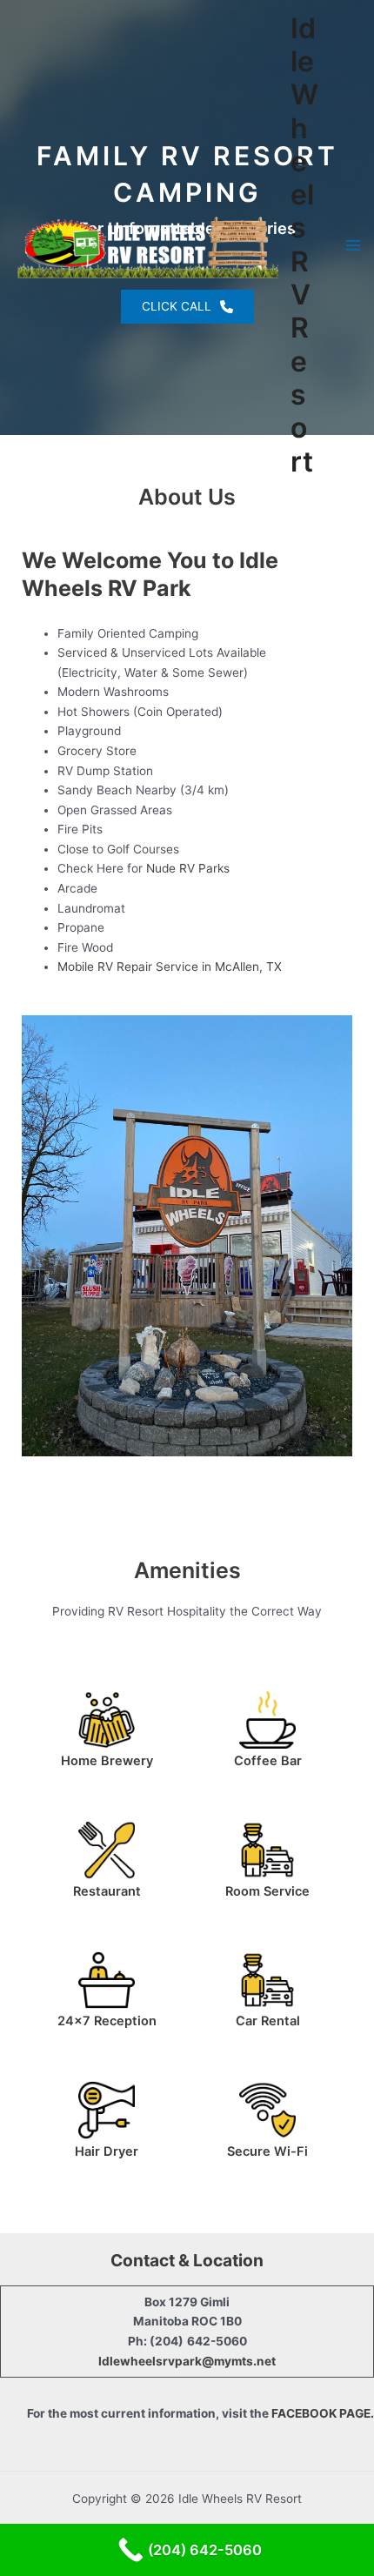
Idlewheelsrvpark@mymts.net (187, 2361)
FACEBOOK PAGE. (323, 2413)
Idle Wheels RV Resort (304, 245)
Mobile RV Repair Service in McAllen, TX (170, 967)
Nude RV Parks (188, 868)
